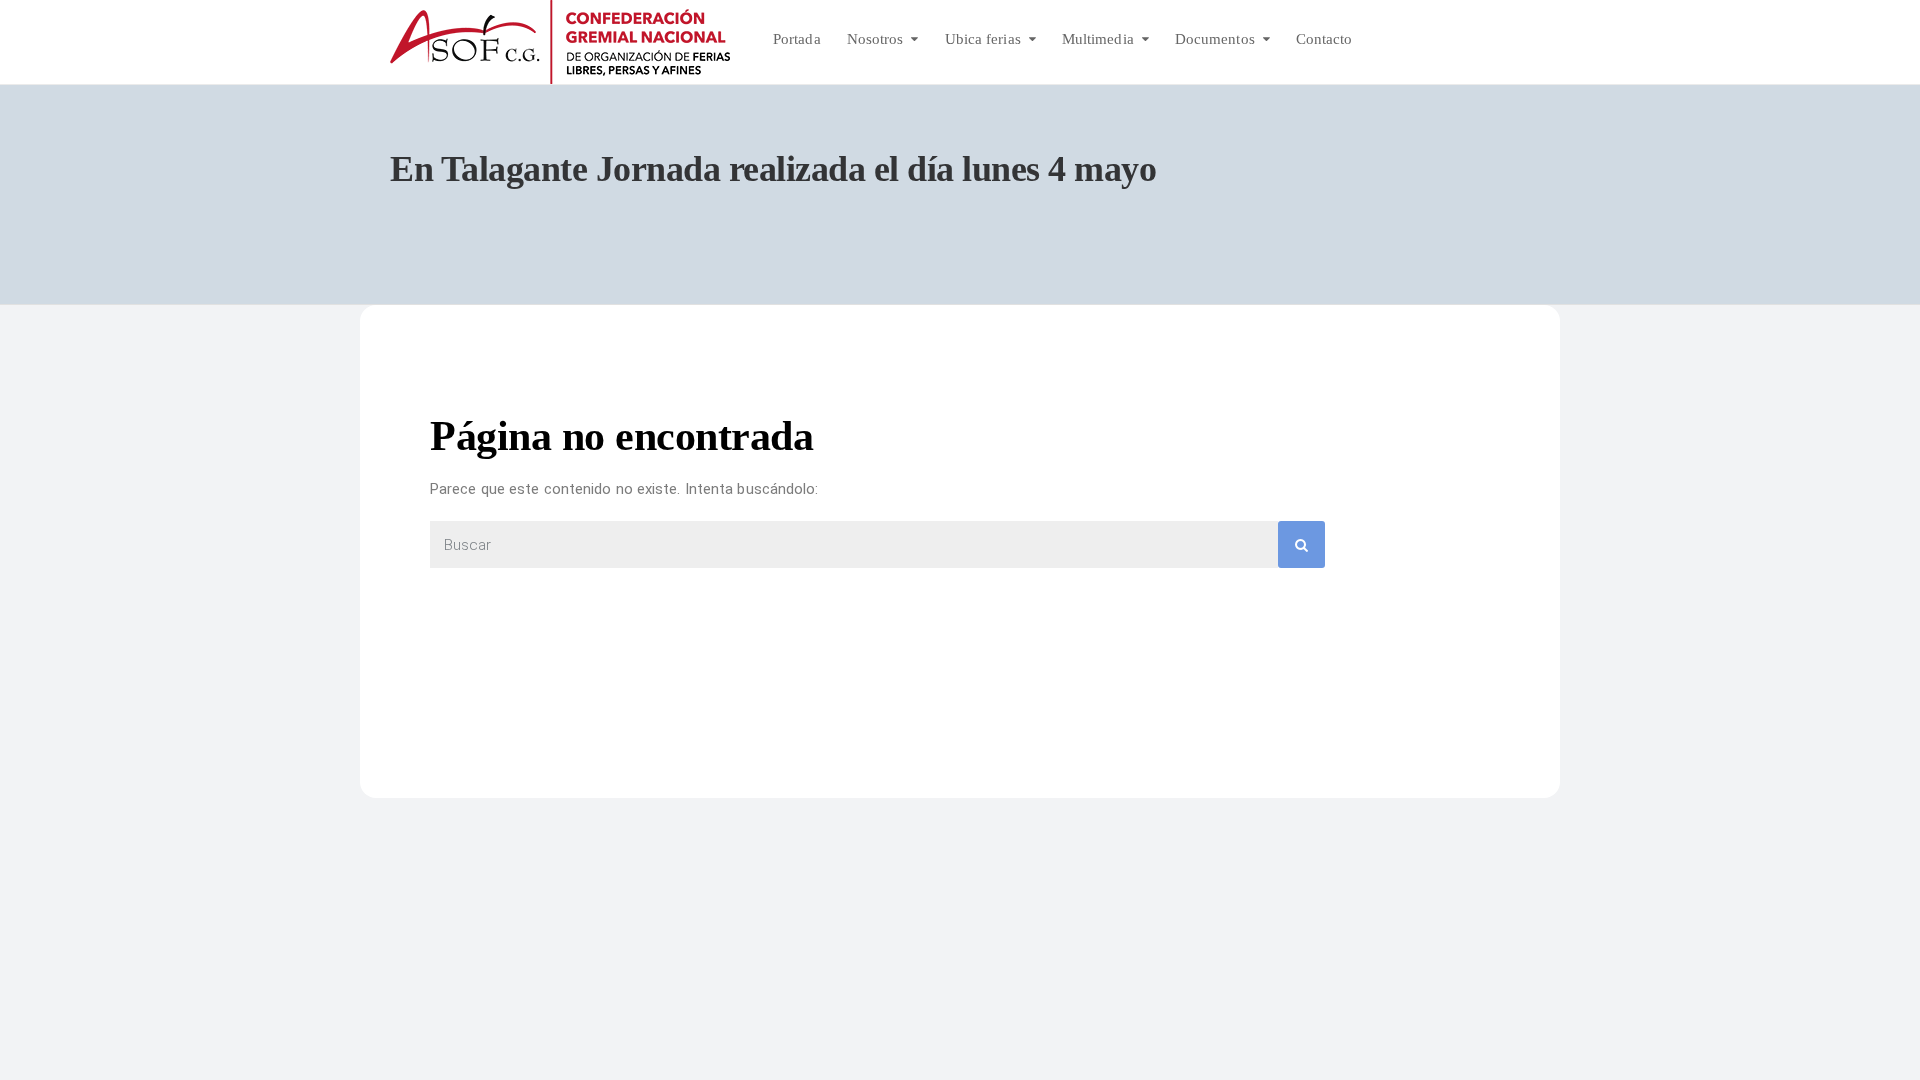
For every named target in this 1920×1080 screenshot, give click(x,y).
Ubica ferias (983, 39)
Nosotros (875, 39)
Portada (797, 39)
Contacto (1324, 39)
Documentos (1215, 39)
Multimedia (1098, 39)
